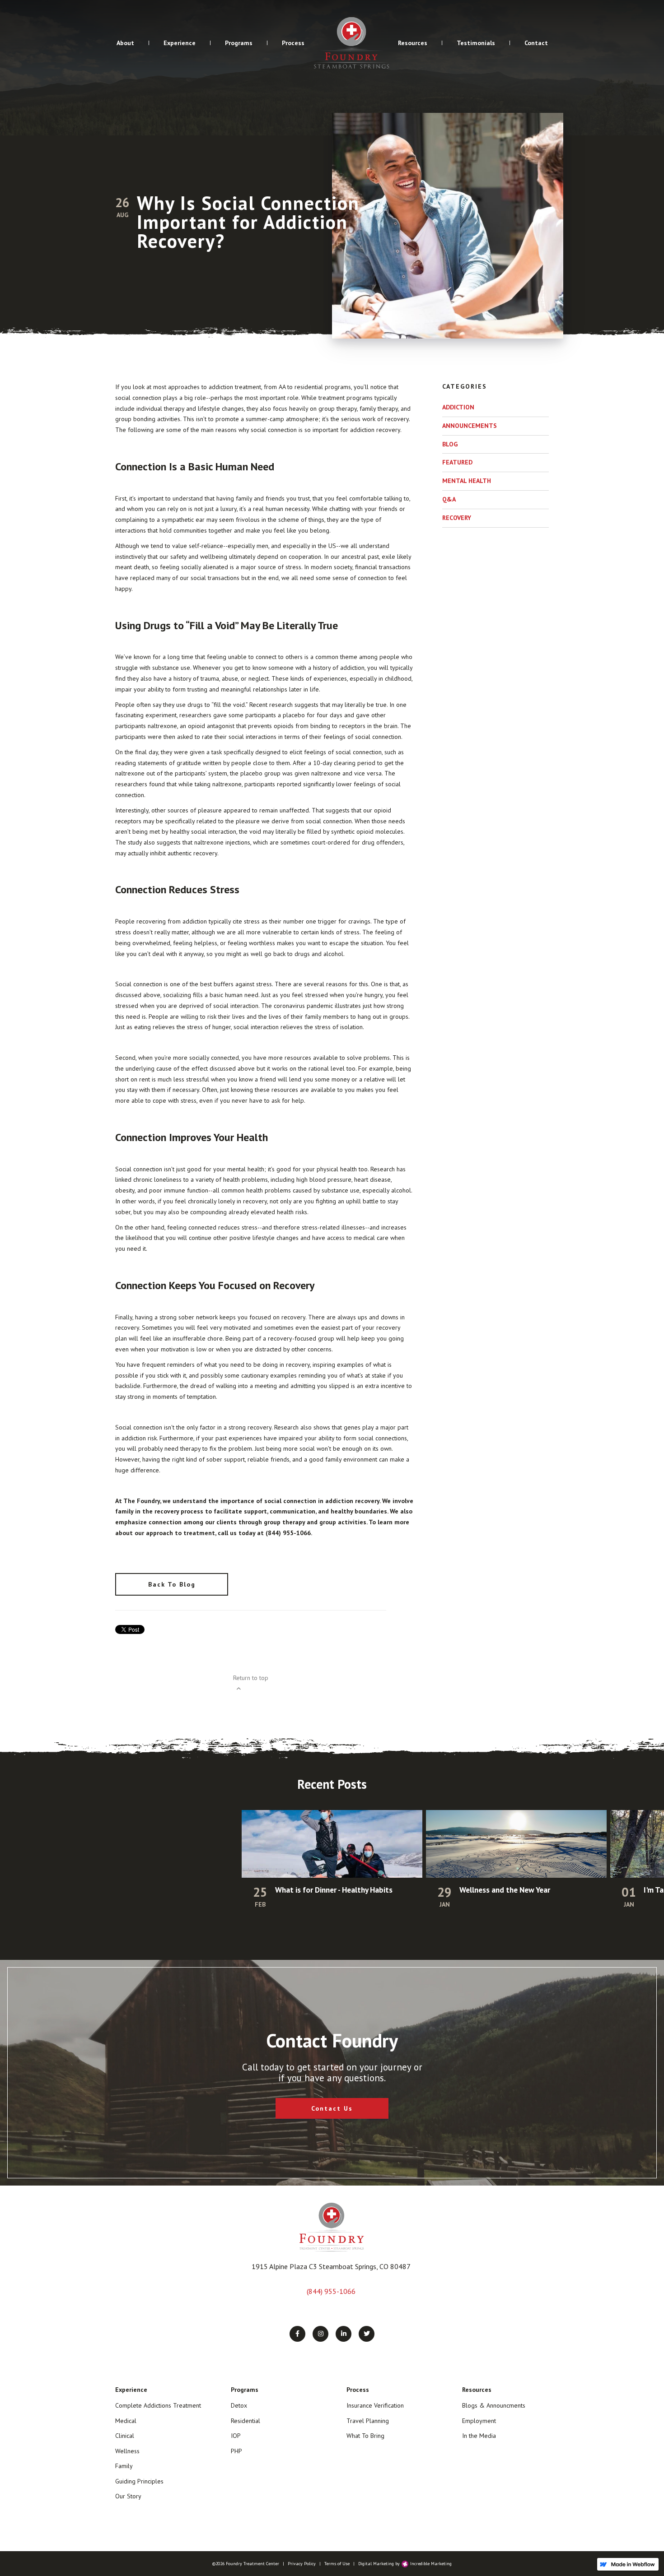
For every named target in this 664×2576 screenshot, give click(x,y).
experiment (161, 715)
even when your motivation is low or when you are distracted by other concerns (223, 1349)
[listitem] (332, 1870)
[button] (125, 43)
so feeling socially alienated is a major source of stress (227, 567)
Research (383, 1169)
